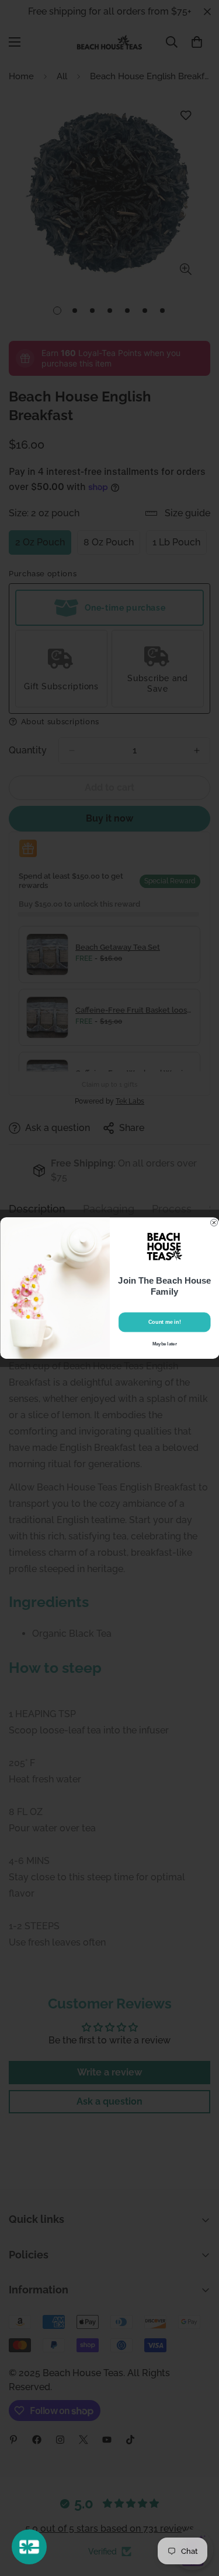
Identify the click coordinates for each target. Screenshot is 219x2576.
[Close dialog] (214, 1222)
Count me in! (165, 1322)
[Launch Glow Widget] (29, 2547)
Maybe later (164, 1344)
